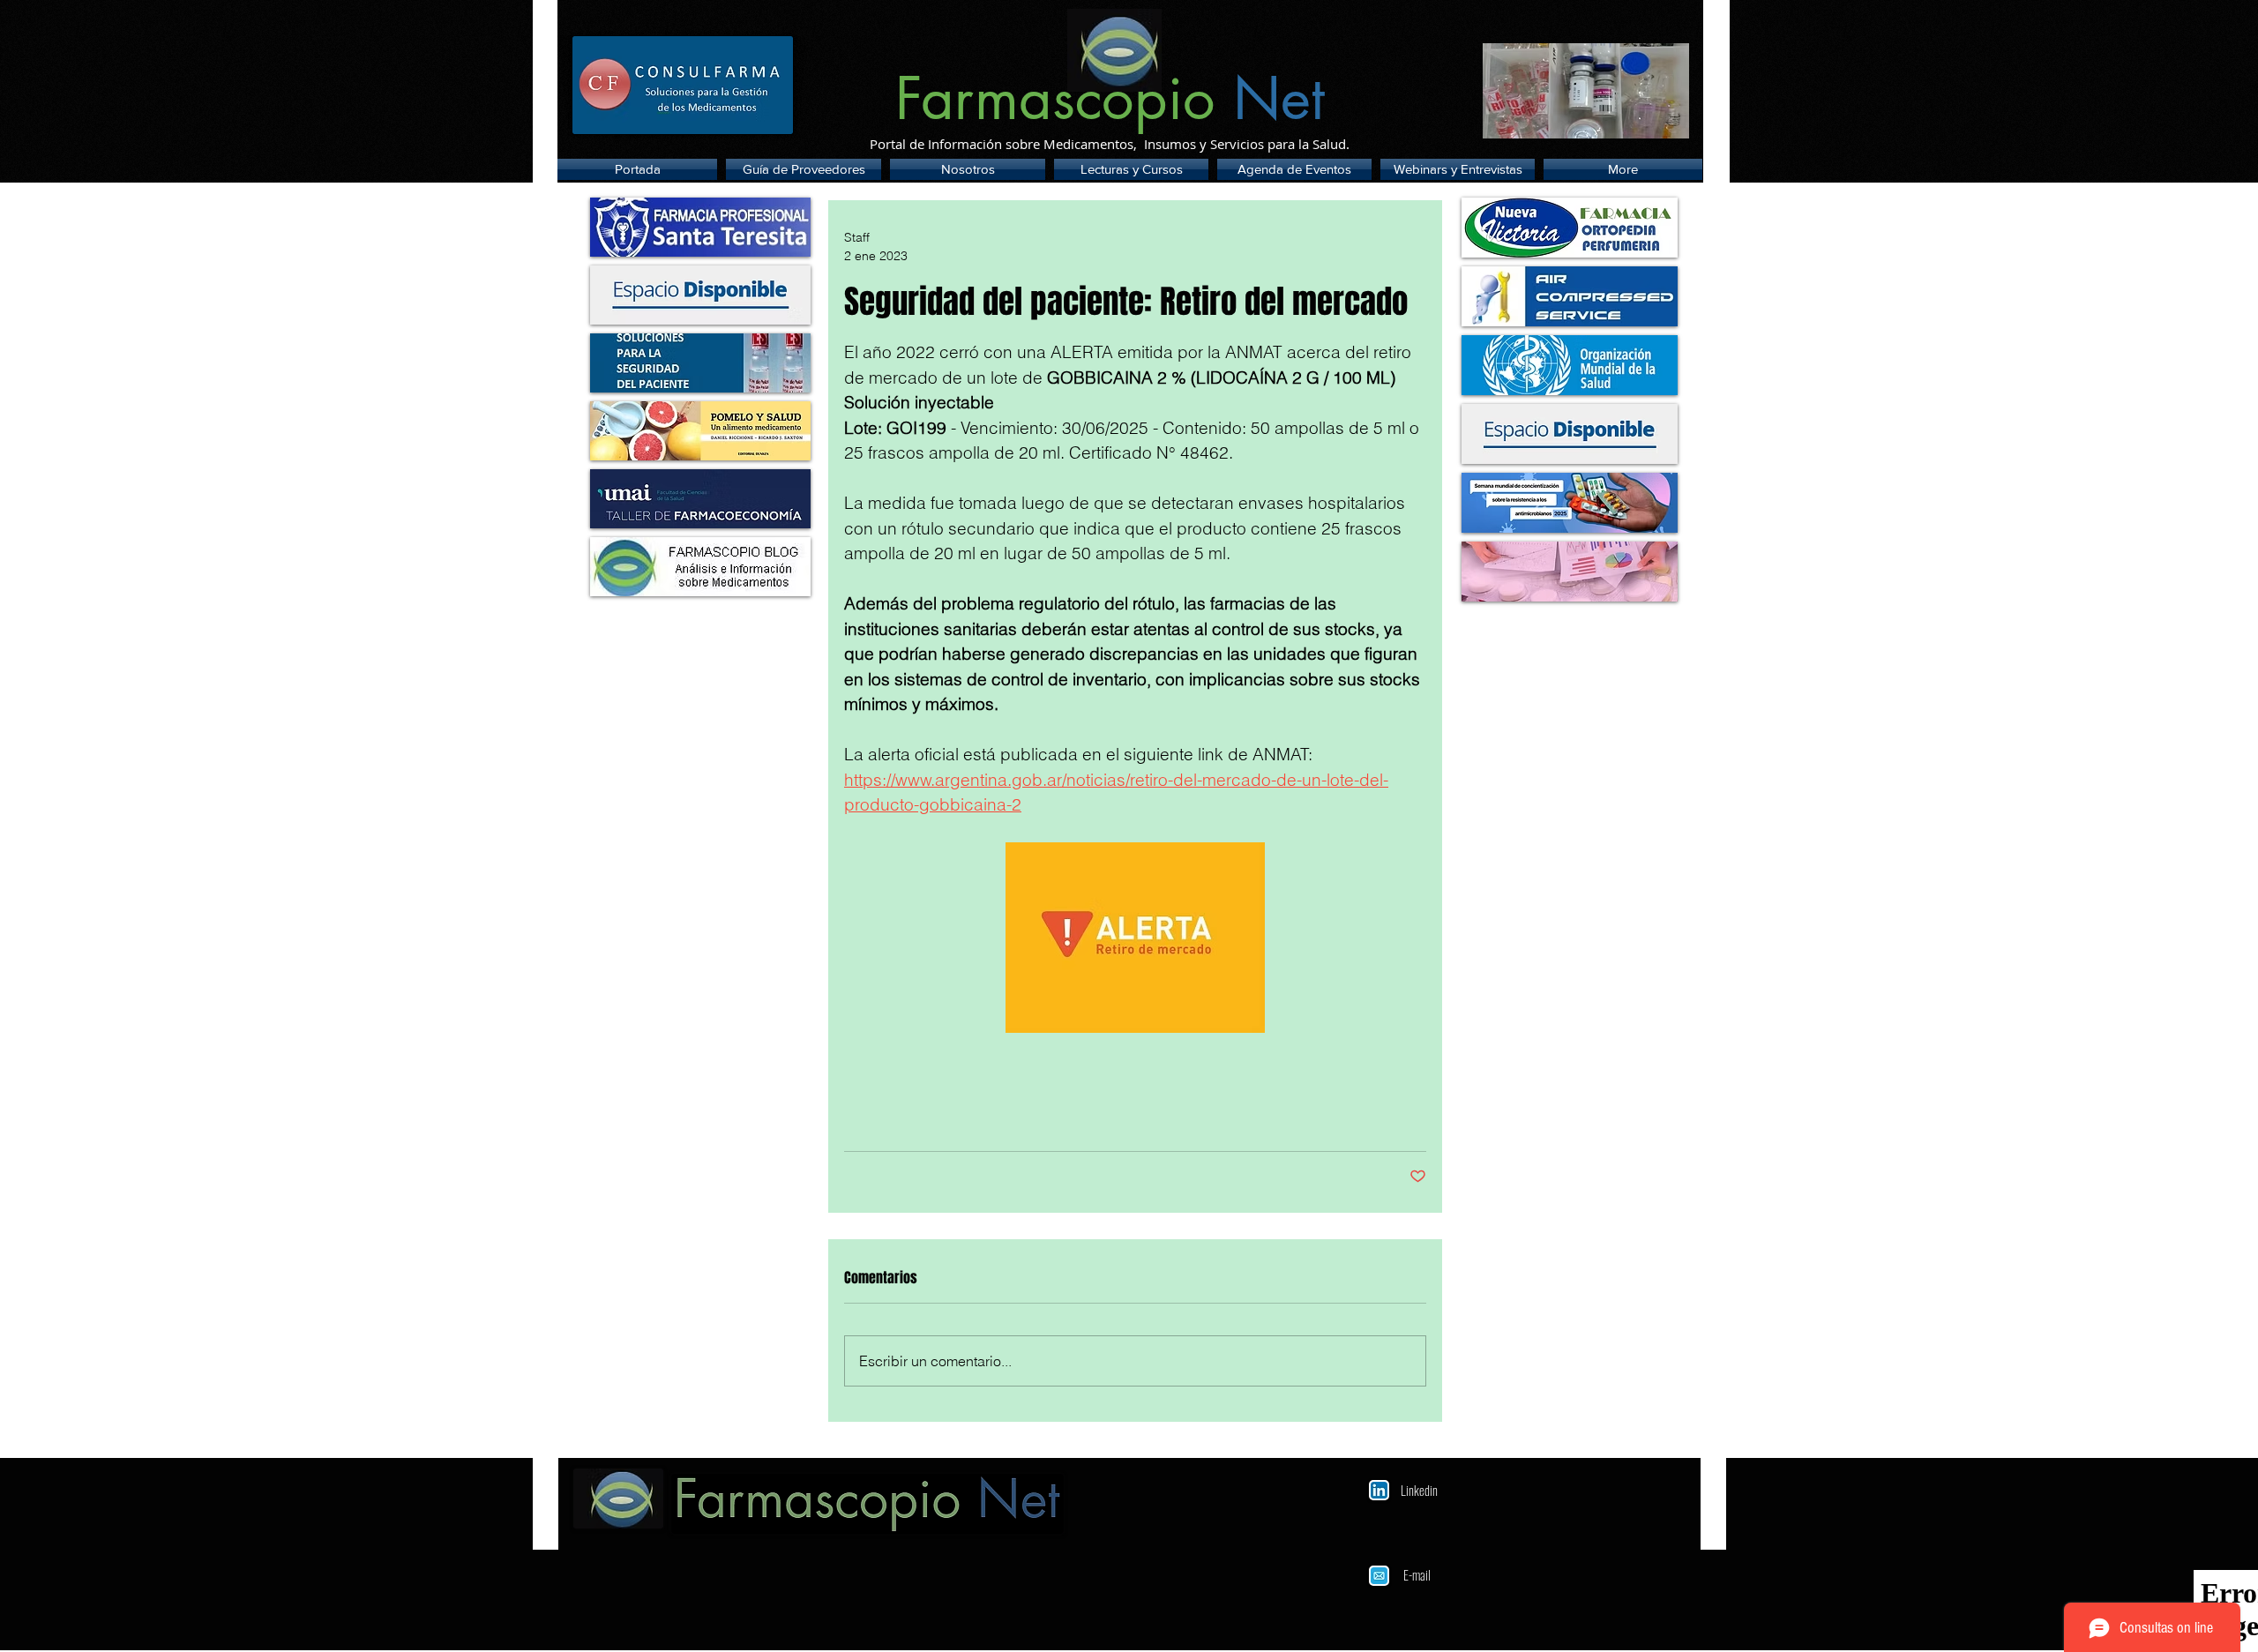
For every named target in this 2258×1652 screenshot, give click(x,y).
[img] (700, 295)
